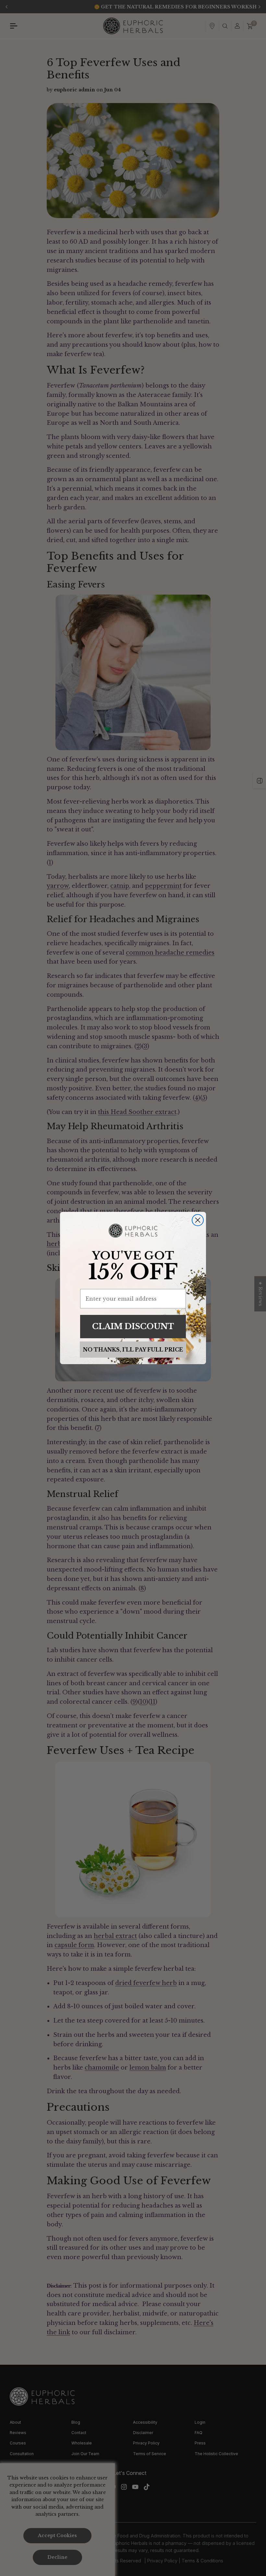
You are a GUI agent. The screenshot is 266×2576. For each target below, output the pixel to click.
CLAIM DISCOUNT (133, 1326)
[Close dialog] (198, 1220)
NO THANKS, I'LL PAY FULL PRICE (133, 1350)
